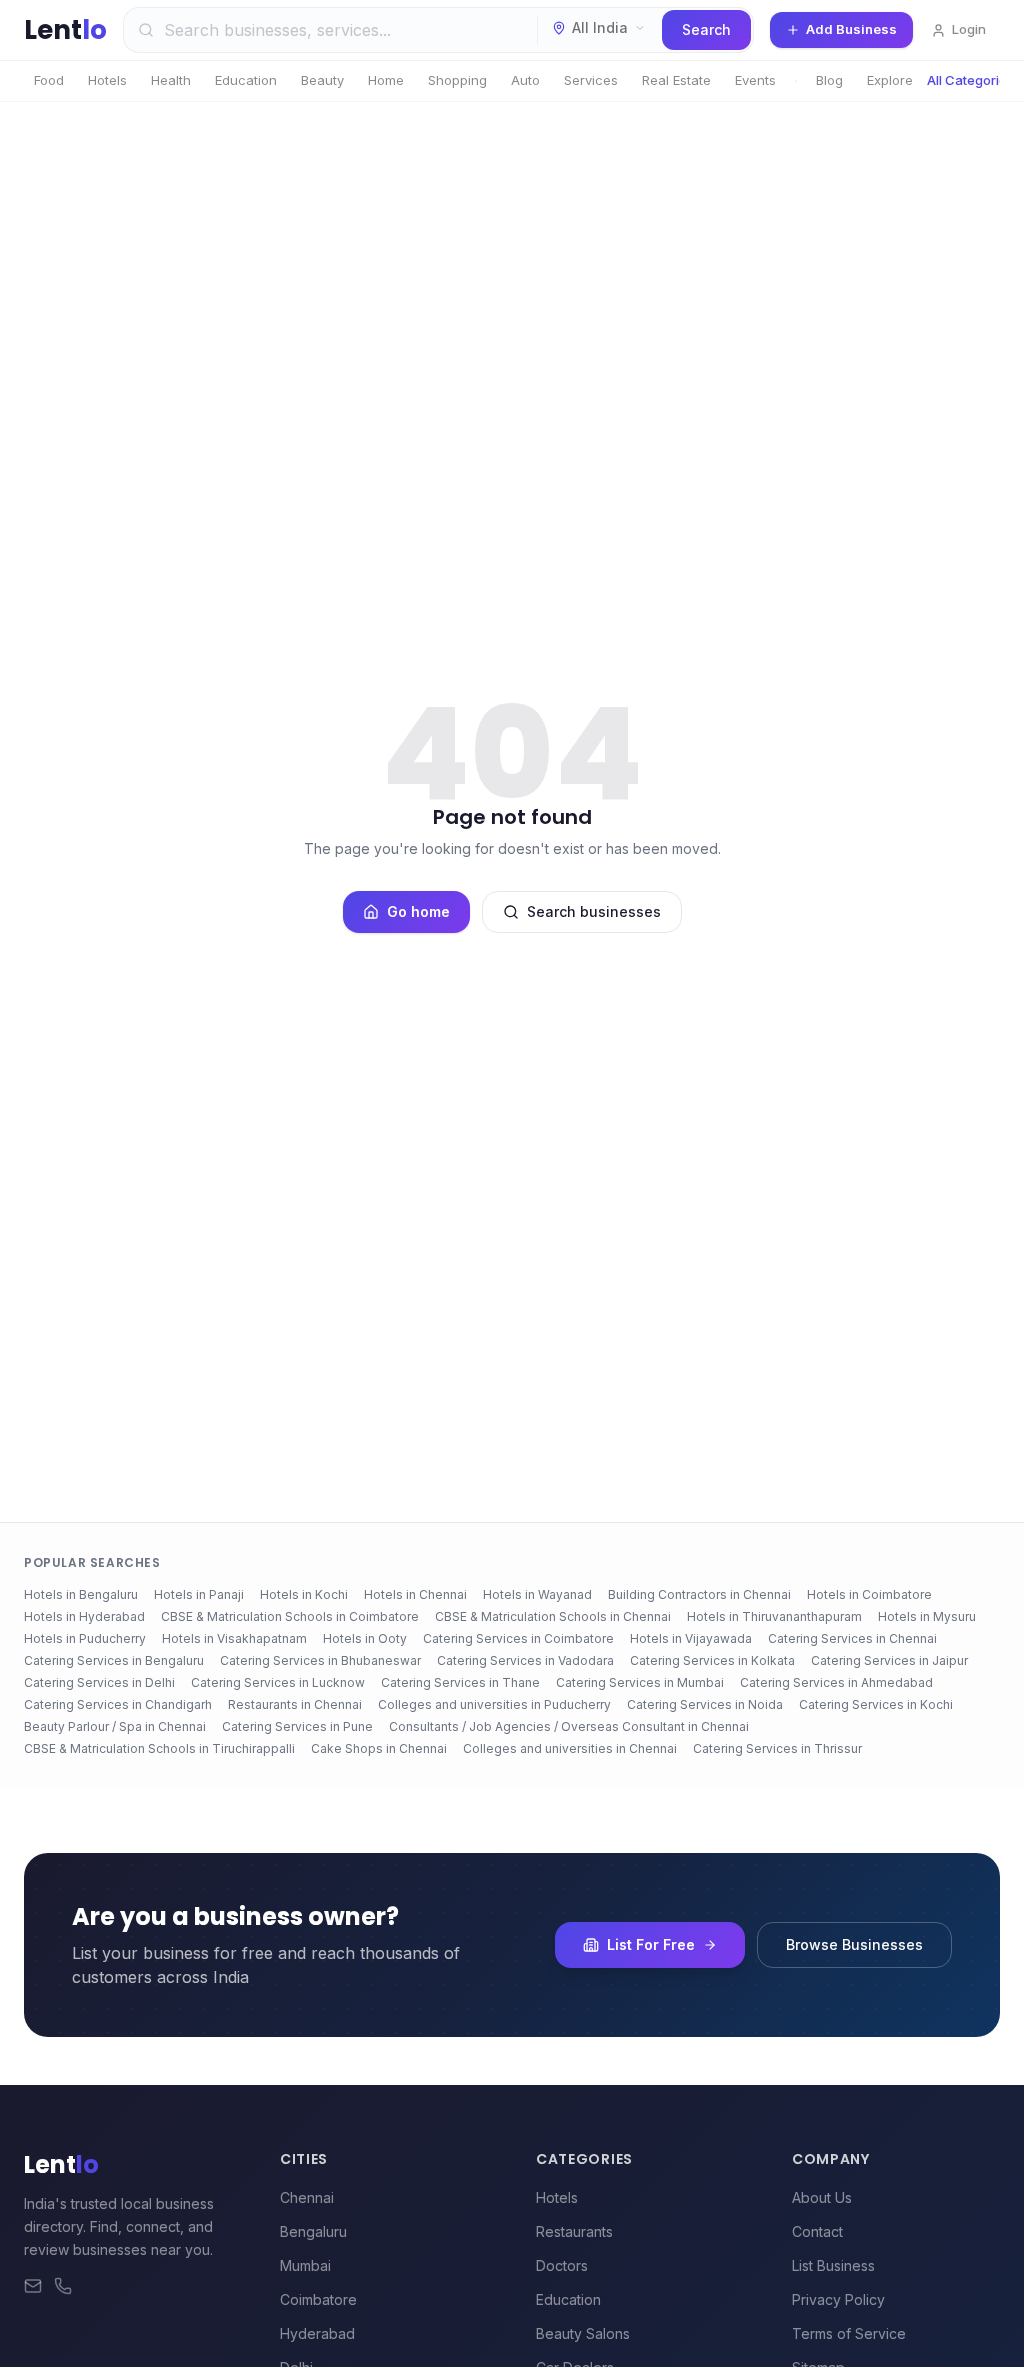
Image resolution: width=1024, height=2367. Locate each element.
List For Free (651, 1944)
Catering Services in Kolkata (712, 1660)
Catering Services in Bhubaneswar (320, 1660)
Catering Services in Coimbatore (518, 1638)
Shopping (457, 80)
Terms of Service (849, 2333)
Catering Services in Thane (460, 1682)
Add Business (851, 29)
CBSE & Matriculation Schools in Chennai (553, 1616)
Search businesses (594, 911)
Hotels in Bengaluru (81, 1594)
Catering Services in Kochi (876, 1704)
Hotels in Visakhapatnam (234, 1638)
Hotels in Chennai (415, 1594)
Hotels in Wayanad (537, 1594)
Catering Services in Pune (297, 1726)
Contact (817, 2231)
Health (171, 80)
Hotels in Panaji (199, 1594)
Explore (890, 80)
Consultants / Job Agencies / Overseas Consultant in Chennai (569, 1726)
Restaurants (574, 2231)
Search (706, 29)
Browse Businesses (854, 1944)
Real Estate (676, 80)
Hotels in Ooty (365, 1638)
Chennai (307, 2197)
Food (49, 80)
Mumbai (305, 2265)
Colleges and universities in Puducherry (494, 1704)
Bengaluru (313, 2231)
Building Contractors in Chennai (699, 1594)
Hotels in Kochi (304, 1594)
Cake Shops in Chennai (379, 1748)
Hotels (107, 80)
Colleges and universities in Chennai (570, 1748)
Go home (418, 911)
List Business (833, 2265)
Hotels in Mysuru (927, 1616)
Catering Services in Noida (705, 1704)
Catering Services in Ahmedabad (836, 1682)
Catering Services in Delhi (99, 1682)
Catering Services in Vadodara (525, 1660)
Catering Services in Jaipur (889, 1660)
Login (969, 29)
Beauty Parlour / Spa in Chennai (115, 1726)
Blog (829, 80)
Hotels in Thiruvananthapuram (774, 1616)
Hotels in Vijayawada (691, 1638)
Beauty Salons (583, 2333)
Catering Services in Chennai (852, 1638)
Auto (525, 80)
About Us (822, 2197)
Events (755, 80)
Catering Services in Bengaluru (114, 1660)
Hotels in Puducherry (85, 1638)
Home (386, 80)
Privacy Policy (838, 2299)
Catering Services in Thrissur (777, 1748)
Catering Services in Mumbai (640, 1682)
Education (246, 80)
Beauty (322, 80)
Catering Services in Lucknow (278, 1682)
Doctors (562, 2265)
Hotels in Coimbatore (869, 1594)
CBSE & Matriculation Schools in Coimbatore (290, 1616)
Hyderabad (317, 2333)
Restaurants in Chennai (295, 1704)
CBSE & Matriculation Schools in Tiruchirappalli (159, 1748)
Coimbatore (318, 2299)
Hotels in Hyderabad (84, 1616)
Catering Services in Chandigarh (118, 1704)
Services (591, 80)
